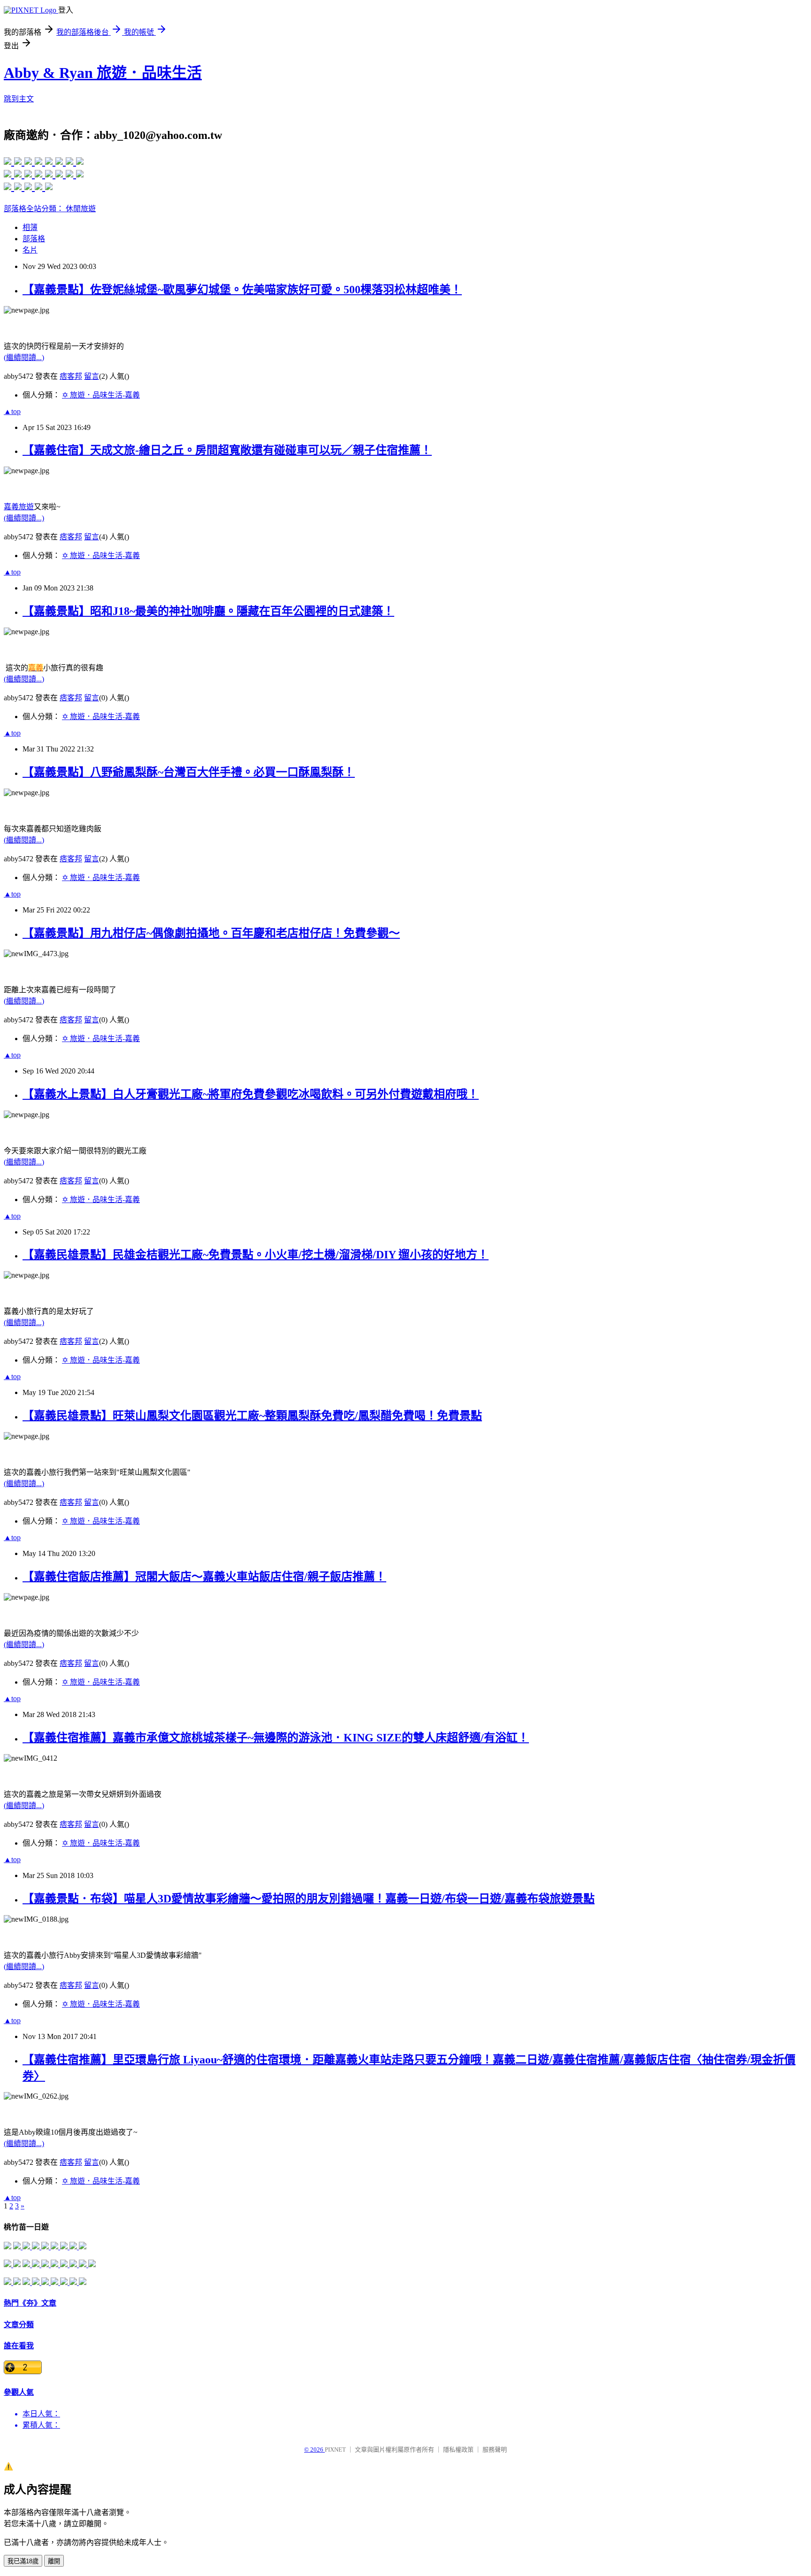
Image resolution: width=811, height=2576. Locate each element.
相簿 (30, 227)
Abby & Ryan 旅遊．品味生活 (103, 73)
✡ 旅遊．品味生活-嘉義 (101, 395)
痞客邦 (71, 376)
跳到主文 (19, 99)
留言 (92, 376)
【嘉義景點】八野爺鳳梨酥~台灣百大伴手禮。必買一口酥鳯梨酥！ (189, 772)
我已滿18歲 (23, 2561)
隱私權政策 (458, 2449)
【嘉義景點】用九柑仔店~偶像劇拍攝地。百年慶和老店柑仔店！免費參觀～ (211, 933)
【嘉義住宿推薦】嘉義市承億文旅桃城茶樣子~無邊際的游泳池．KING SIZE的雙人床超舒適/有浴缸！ (276, 1738)
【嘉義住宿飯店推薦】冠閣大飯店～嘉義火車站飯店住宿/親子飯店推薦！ (204, 1577)
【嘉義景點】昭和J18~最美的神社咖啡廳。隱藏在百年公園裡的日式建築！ (208, 611)
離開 (54, 2561)
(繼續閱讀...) (24, 357)
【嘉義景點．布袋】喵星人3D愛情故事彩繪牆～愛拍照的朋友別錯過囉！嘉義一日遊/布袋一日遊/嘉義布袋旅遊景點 (309, 1899)
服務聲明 (495, 2449)
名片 (30, 250)
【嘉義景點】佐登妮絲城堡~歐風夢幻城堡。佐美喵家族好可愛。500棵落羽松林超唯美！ (242, 290)
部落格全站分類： (35, 209)
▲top (12, 411)
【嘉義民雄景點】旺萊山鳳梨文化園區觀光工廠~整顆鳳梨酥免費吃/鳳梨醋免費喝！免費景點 (252, 1416)
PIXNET (335, 2449)
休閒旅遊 (81, 209)
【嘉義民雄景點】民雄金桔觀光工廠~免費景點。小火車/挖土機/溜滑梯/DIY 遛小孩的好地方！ (256, 1255)
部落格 (34, 239)
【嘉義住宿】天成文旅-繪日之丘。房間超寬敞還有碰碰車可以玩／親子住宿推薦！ (227, 450)
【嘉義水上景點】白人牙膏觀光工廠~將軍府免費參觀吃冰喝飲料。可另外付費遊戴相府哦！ (251, 1094)
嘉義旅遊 (19, 507)
